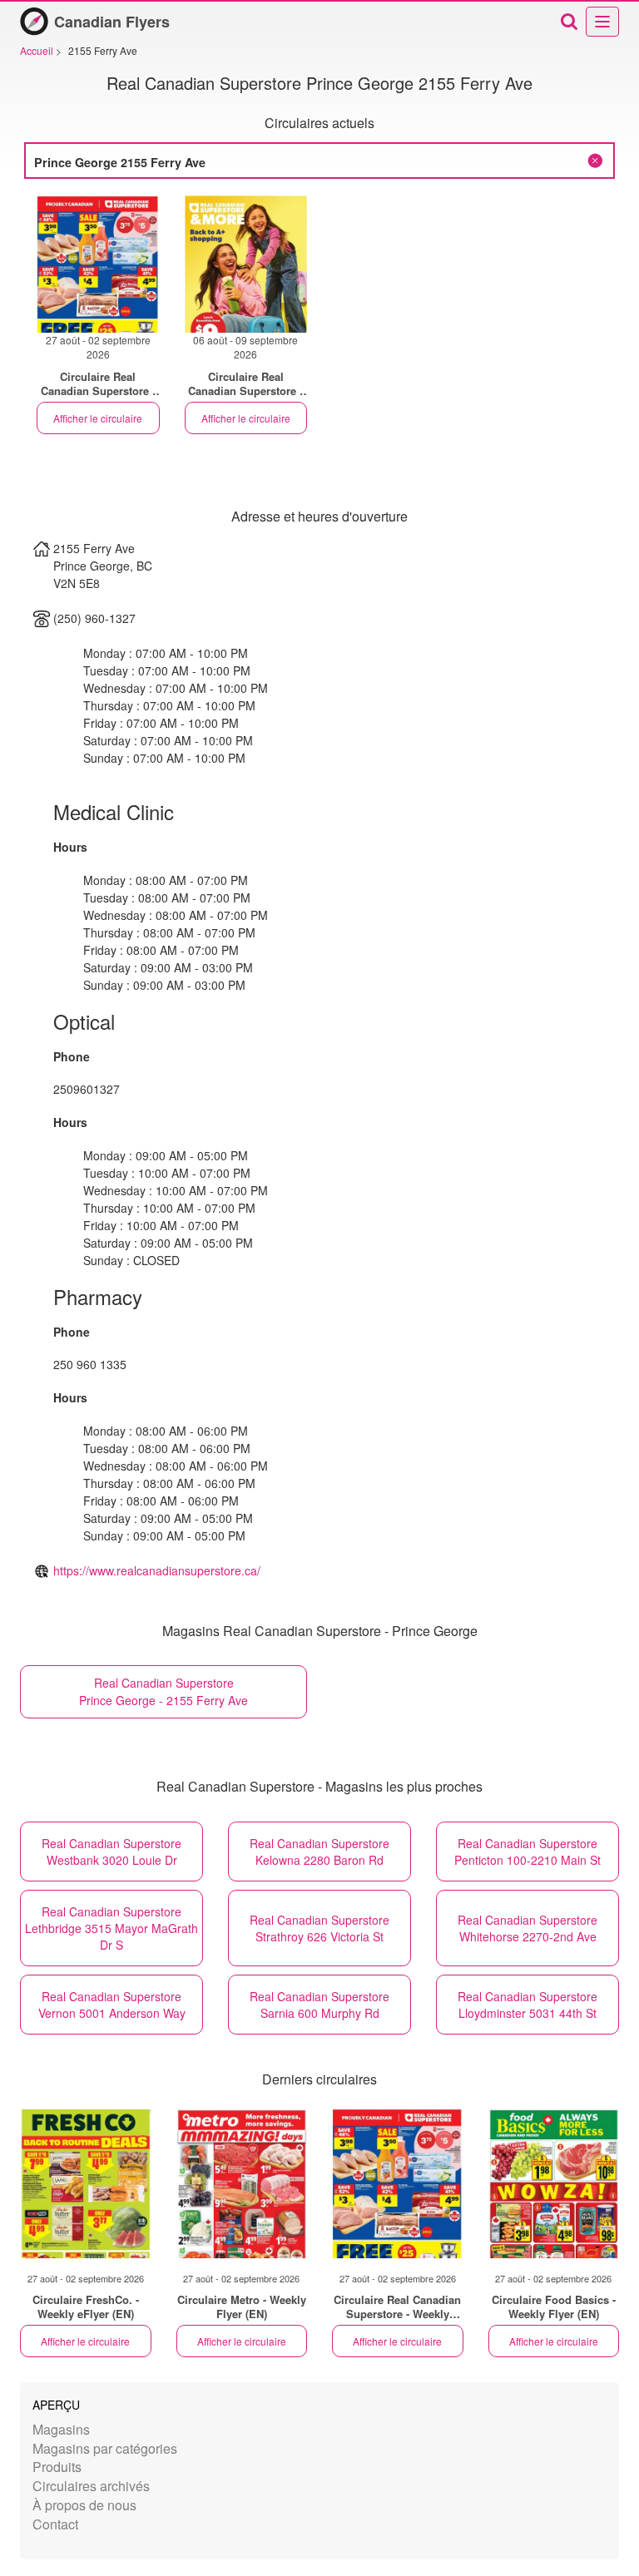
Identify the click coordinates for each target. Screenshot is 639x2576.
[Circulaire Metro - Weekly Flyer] (242, 2183)
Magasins (61, 2429)
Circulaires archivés (91, 2486)
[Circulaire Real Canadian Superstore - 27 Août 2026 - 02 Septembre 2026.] (98, 264)
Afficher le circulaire (98, 418)
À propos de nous (84, 2505)
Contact (55, 2524)
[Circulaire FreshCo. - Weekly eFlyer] (86, 2183)
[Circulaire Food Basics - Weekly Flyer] (554, 2183)
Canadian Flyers (112, 22)
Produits (57, 2467)
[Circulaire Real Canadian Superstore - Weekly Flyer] (398, 2183)
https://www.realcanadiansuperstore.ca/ (157, 1570)
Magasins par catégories (105, 2448)
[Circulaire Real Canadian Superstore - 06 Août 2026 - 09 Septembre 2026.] (246, 264)
